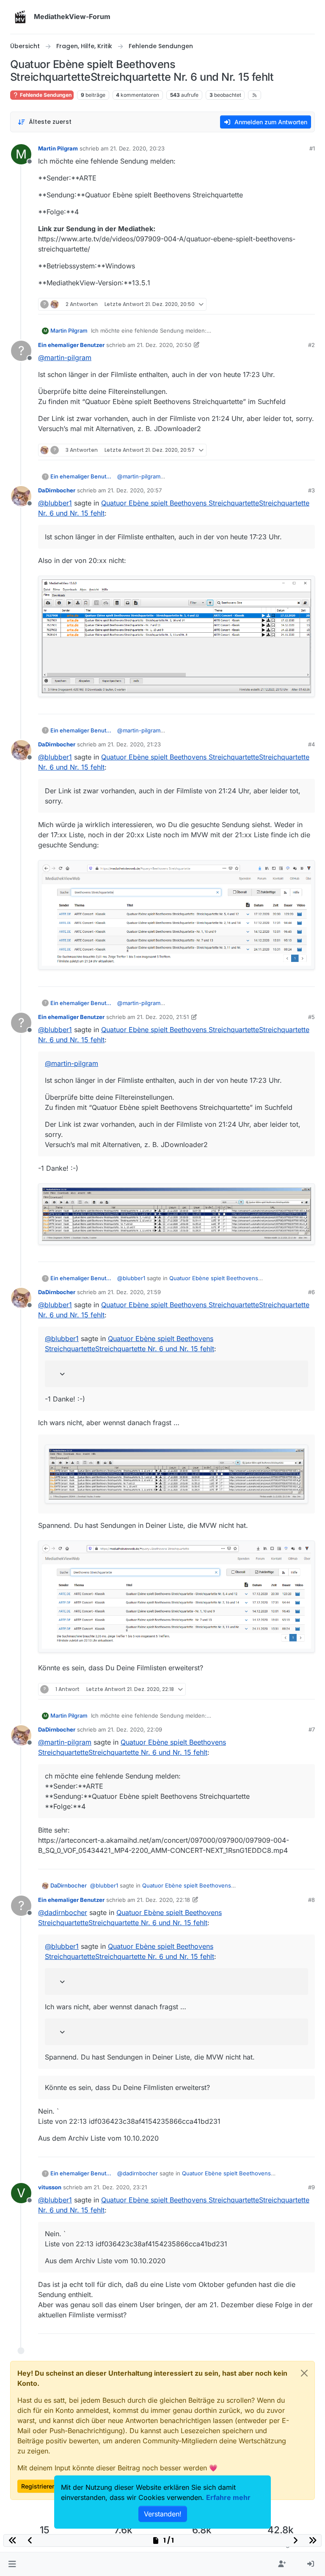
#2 (311, 345)
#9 (311, 2187)
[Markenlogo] (20, 17)
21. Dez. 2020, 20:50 (164, 345)
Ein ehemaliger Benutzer (71, 345)
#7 (312, 1729)
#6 (311, 1292)
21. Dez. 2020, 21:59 (134, 1292)
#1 (312, 148)
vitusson (50, 2187)
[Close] (304, 2373)
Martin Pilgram (58, 148)
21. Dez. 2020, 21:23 (134, 744)
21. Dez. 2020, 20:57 (135, 490)
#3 (311, 490)
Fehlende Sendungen (45, 95)
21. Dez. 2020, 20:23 (137, 148)
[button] (12, 2564)
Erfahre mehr (228, 2497)
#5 (311, 1017)
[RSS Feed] (255, 95)
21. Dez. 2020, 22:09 (135, 1729)
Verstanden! (163, 2514)
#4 (311, 744)
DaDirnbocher (57, 490)
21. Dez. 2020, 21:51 (163, 1017)
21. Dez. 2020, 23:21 (120, 2187)
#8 (311, 1900)
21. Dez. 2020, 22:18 (163, 1900)
